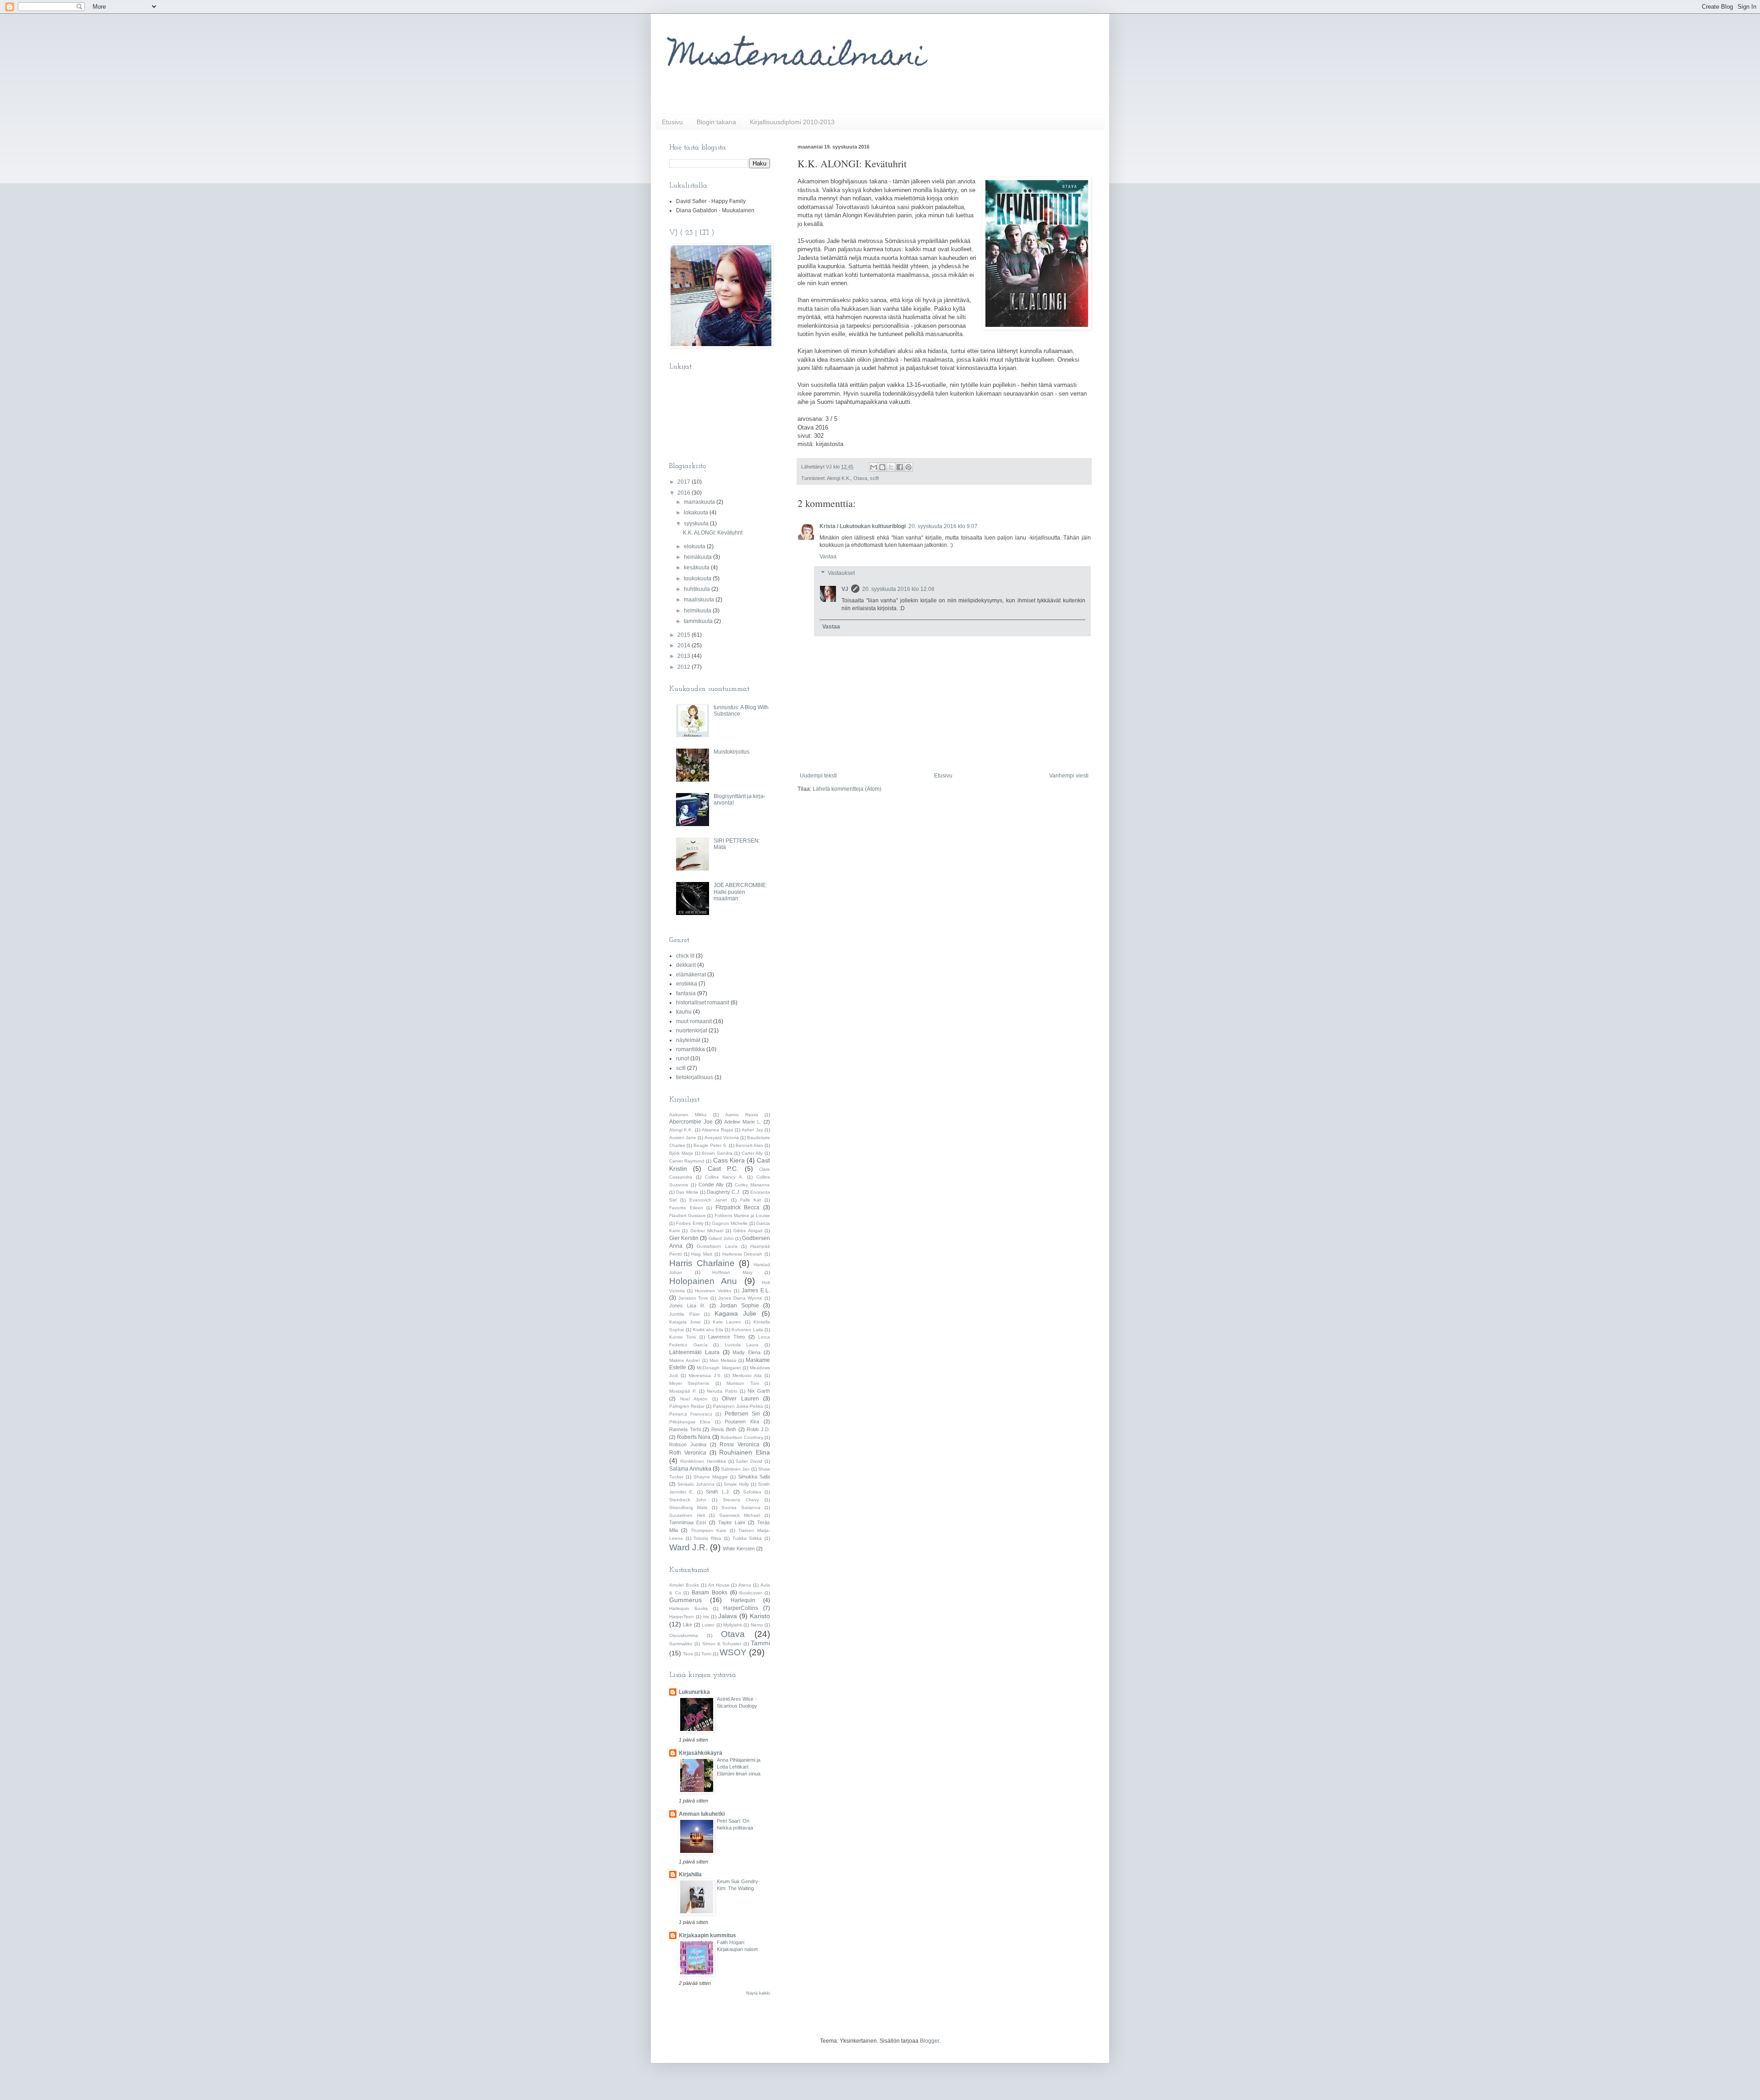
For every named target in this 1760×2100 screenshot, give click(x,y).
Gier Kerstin (684, 1238)
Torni (706, 1654)
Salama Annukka (690, 1469)
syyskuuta (697, 524)
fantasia (686, 993)
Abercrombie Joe (691, 1122)
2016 (685, 493)
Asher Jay (752, 1130)
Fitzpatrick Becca (738, 1207)
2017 (685, 482)
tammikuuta (699, 621)
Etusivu (672, 122)
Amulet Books (684, 1585)
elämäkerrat (691, 975)
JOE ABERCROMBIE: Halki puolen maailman (740, 892)
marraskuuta (700, 502)
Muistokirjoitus (731, 752)
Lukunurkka (694, 1692)
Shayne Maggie (711, 1477)
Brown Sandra (717, 1153)
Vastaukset (841, 573)
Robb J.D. (758, 1429)
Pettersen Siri (742, 1414)
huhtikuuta (698, 589)
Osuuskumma (684, 1635)
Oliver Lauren (740, 1399)
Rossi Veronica (740, 1444)
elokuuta (695, 546)
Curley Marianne (752, 1185)
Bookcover (751, 1593)
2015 (685, 635)
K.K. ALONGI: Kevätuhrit (713, 533)
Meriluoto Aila (747, 1375)
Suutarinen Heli (687, 1515)
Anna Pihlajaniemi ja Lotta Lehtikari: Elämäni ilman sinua (739, 1767)
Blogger (929, 2041)
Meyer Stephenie (689, 1383)
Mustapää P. (683, 1391)
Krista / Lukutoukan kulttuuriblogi (863, 526)
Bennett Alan (749, 1145)
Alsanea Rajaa (717, 1130)
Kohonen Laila (747, 1330)
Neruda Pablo (722, 1391)
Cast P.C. (723, 1169)
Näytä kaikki (758, 1993)
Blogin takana (716, 122)
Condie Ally (711, 1185)
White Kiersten (739, 1549)
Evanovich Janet (708, 1200)
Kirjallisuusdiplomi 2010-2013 (792, 122)
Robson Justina (688, 1444)
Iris (706, 1617)
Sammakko (681, 1644)
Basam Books (709, 1593)
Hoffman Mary (732, 1272)
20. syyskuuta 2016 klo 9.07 (943, 526)
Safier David (749, 1461)
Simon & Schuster (722, 1644)
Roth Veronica (688, 1453)
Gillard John (721, 1238)
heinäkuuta (698, 557)
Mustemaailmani (797, 58)
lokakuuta (697, 513)
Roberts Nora (694, 1437)
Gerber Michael (707, 1231)
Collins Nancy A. (724, 1177)
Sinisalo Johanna (696, 1484)
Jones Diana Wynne (740, 1298)
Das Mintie (687, 1192)
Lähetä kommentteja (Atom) (847, 789)
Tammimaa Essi (687, 1522)
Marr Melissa (723, 1360)
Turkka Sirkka (747, 1538)
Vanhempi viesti (1069, 776)
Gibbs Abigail (748, 1231)
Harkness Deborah (742, 1254)
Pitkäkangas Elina (690, 1422)
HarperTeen (682, 1617)
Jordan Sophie (739, 1306)
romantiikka (690, 1049)
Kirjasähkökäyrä (701, 1753)
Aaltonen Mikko (688, 1115)
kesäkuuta (697, 568)
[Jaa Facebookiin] (900, 467)
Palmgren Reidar (687, 1406)
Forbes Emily (690, 1223)
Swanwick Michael (740, 1515)
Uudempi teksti (818, 776)
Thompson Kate (709, 1530)
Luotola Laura (742, 1345)
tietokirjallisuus (695, 1077)
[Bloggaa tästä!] (882, 467)
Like (687, 1625)
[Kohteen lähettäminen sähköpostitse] (874, 467)
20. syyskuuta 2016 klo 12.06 (898, 589)
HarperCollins (741, 1608)
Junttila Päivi (684, 1314)
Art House (719, 1585)
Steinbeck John (688, 1500)
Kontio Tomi (682, 1337)
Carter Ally (752, 1153)
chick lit (685, 956)
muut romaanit (694, 1021)
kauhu (684, 1012)
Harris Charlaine (702, 1263)
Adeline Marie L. (743, 1122)
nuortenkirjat (692, 1031)
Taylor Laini (731, 1522)
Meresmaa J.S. (705, 1375)
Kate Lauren (727, 1322)
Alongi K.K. (839, 478)
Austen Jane (683, 1138)
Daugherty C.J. (724, 1192)
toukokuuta (698, 579)
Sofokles (752, 1492)
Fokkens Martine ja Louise (742, 1215)
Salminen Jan (735, 1469)
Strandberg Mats (688, 1507)
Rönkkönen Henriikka (703, 1461)
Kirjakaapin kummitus (707, 1935)
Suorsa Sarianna (741, 1507)
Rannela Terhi (685, 1429)
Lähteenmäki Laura (694, 1352)
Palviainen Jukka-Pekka (738, 1406)
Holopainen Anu (703, 1281)
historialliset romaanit (703, 1003)
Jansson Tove (693, 1298)
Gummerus (685, 1600)
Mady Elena (746, 1352)
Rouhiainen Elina (745, 1452)
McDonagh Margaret (718, 1368)
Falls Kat (751, 1200)
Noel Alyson (694, 1399)
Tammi (760, 1643)
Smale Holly (736, 1484)
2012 (685, 667)
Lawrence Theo (726, 1337)
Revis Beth (724, 1429)
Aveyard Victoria (722, 1138)
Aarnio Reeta (742, 1115)
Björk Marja (681, 1153)
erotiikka (687, 984)
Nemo (757, 1625)
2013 (685, 656)
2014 (685, 645)
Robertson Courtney (742, 1437)
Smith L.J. (718, 1492)
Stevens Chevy (741, 1500)
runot (682, 1058)
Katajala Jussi (685, 1322)
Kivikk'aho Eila (708, 1330)
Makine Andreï (685, 1360)
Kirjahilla (690, 1874)
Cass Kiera (729, 1160)
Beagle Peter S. (710, 1145)
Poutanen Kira (742, 1422)
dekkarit (686, 965)
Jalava (728, 1616)
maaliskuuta (700, 600)
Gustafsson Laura (717, 1246)
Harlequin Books (688, 1608)
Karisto (760, 1616)
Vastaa (828, 557)
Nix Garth (759, 1391)
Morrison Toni (742, 1383)
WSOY (733, 1652)
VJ (845, 589)
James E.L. (756, 1290)
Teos (688, 1654)
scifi (874, 478)
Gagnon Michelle (730, 1223)
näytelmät (688, 1040)
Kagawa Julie (736, 1313)
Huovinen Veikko (713, 1291)
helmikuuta (698, 611)
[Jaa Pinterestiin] (908, 467)
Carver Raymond (687, 1161)
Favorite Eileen (686, 1208)
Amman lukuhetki (702, 1814)
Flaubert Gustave (687, 1215)
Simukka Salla (754, 1477)
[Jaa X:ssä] (891, 467)
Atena (745, 1585)
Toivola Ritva (707, 1538)
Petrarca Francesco (691, 1414)
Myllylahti (733, 1625)
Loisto (708, 1625)
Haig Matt (702, 1254)
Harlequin (743, 1600)
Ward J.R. (688, 1547)
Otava (860, 478)
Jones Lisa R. (687, 1306)
